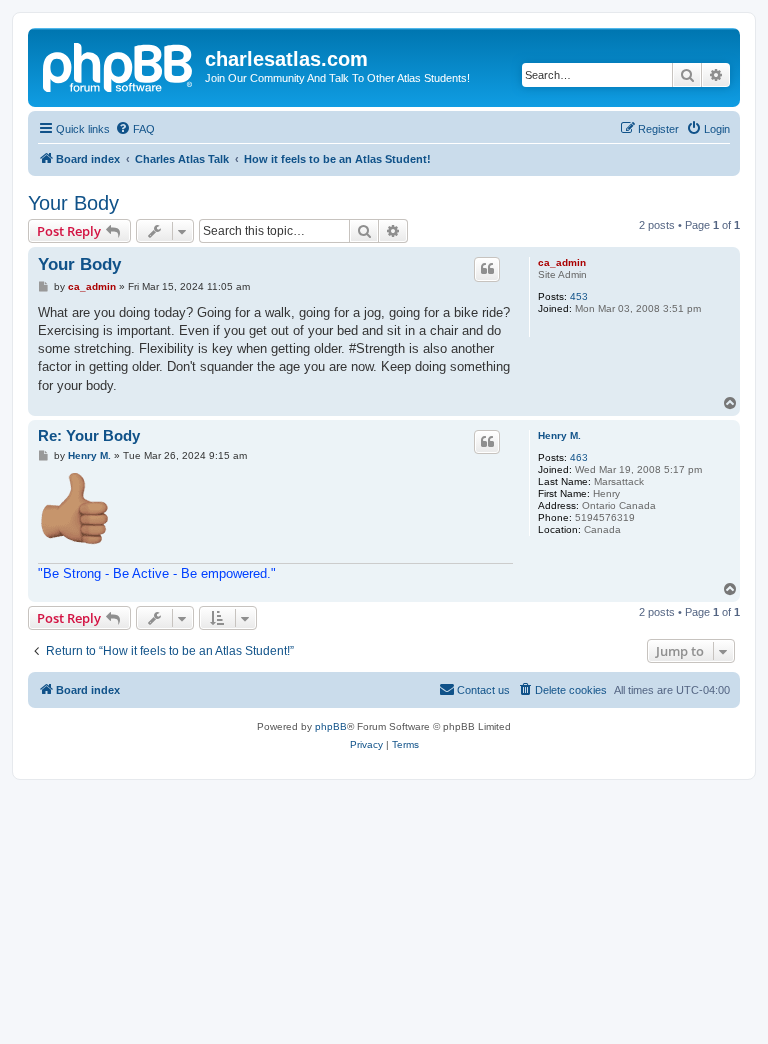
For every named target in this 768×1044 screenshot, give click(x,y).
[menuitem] (135, 129)
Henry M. (559, 435)
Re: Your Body (89, 435)
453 (579, 296)
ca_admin (562, 262)
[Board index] (119, 65)
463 (579, 457)
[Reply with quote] (487, 269)
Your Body (73, 203)
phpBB (331, 726)
